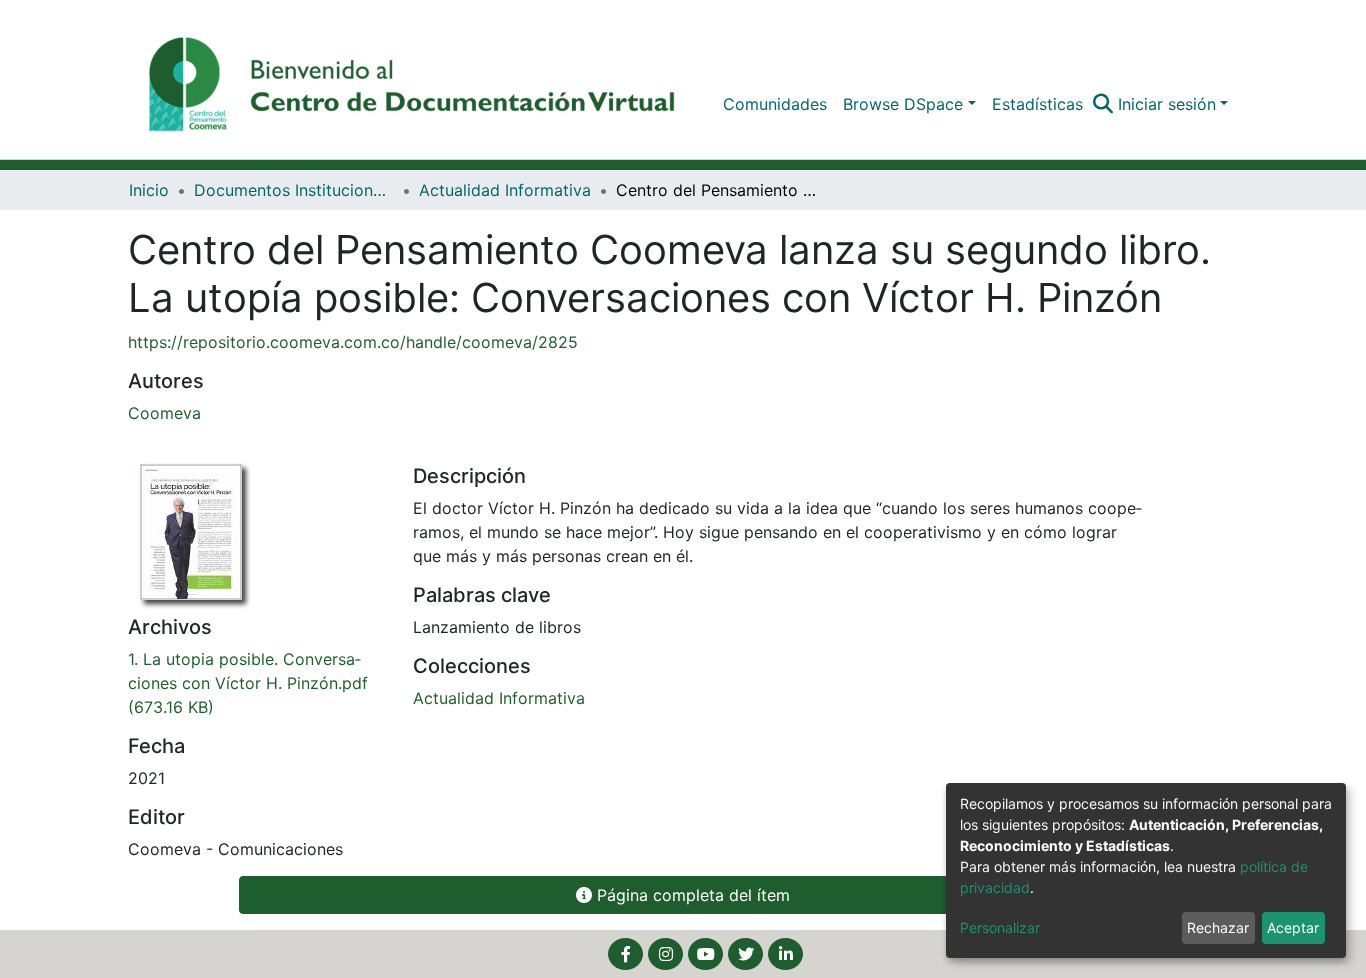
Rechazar (1218, 927)
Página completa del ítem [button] (691, 895)
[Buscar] (1103, 104)
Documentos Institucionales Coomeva (294, 190)
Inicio (149, 190)
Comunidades (775, 104)
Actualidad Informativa (505, 190)
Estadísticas (1037, 104)
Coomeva (164, 413)
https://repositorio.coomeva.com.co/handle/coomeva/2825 (353, 342)
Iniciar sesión (1167, 104)
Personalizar (1000, 927)
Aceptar (1293, 927)
